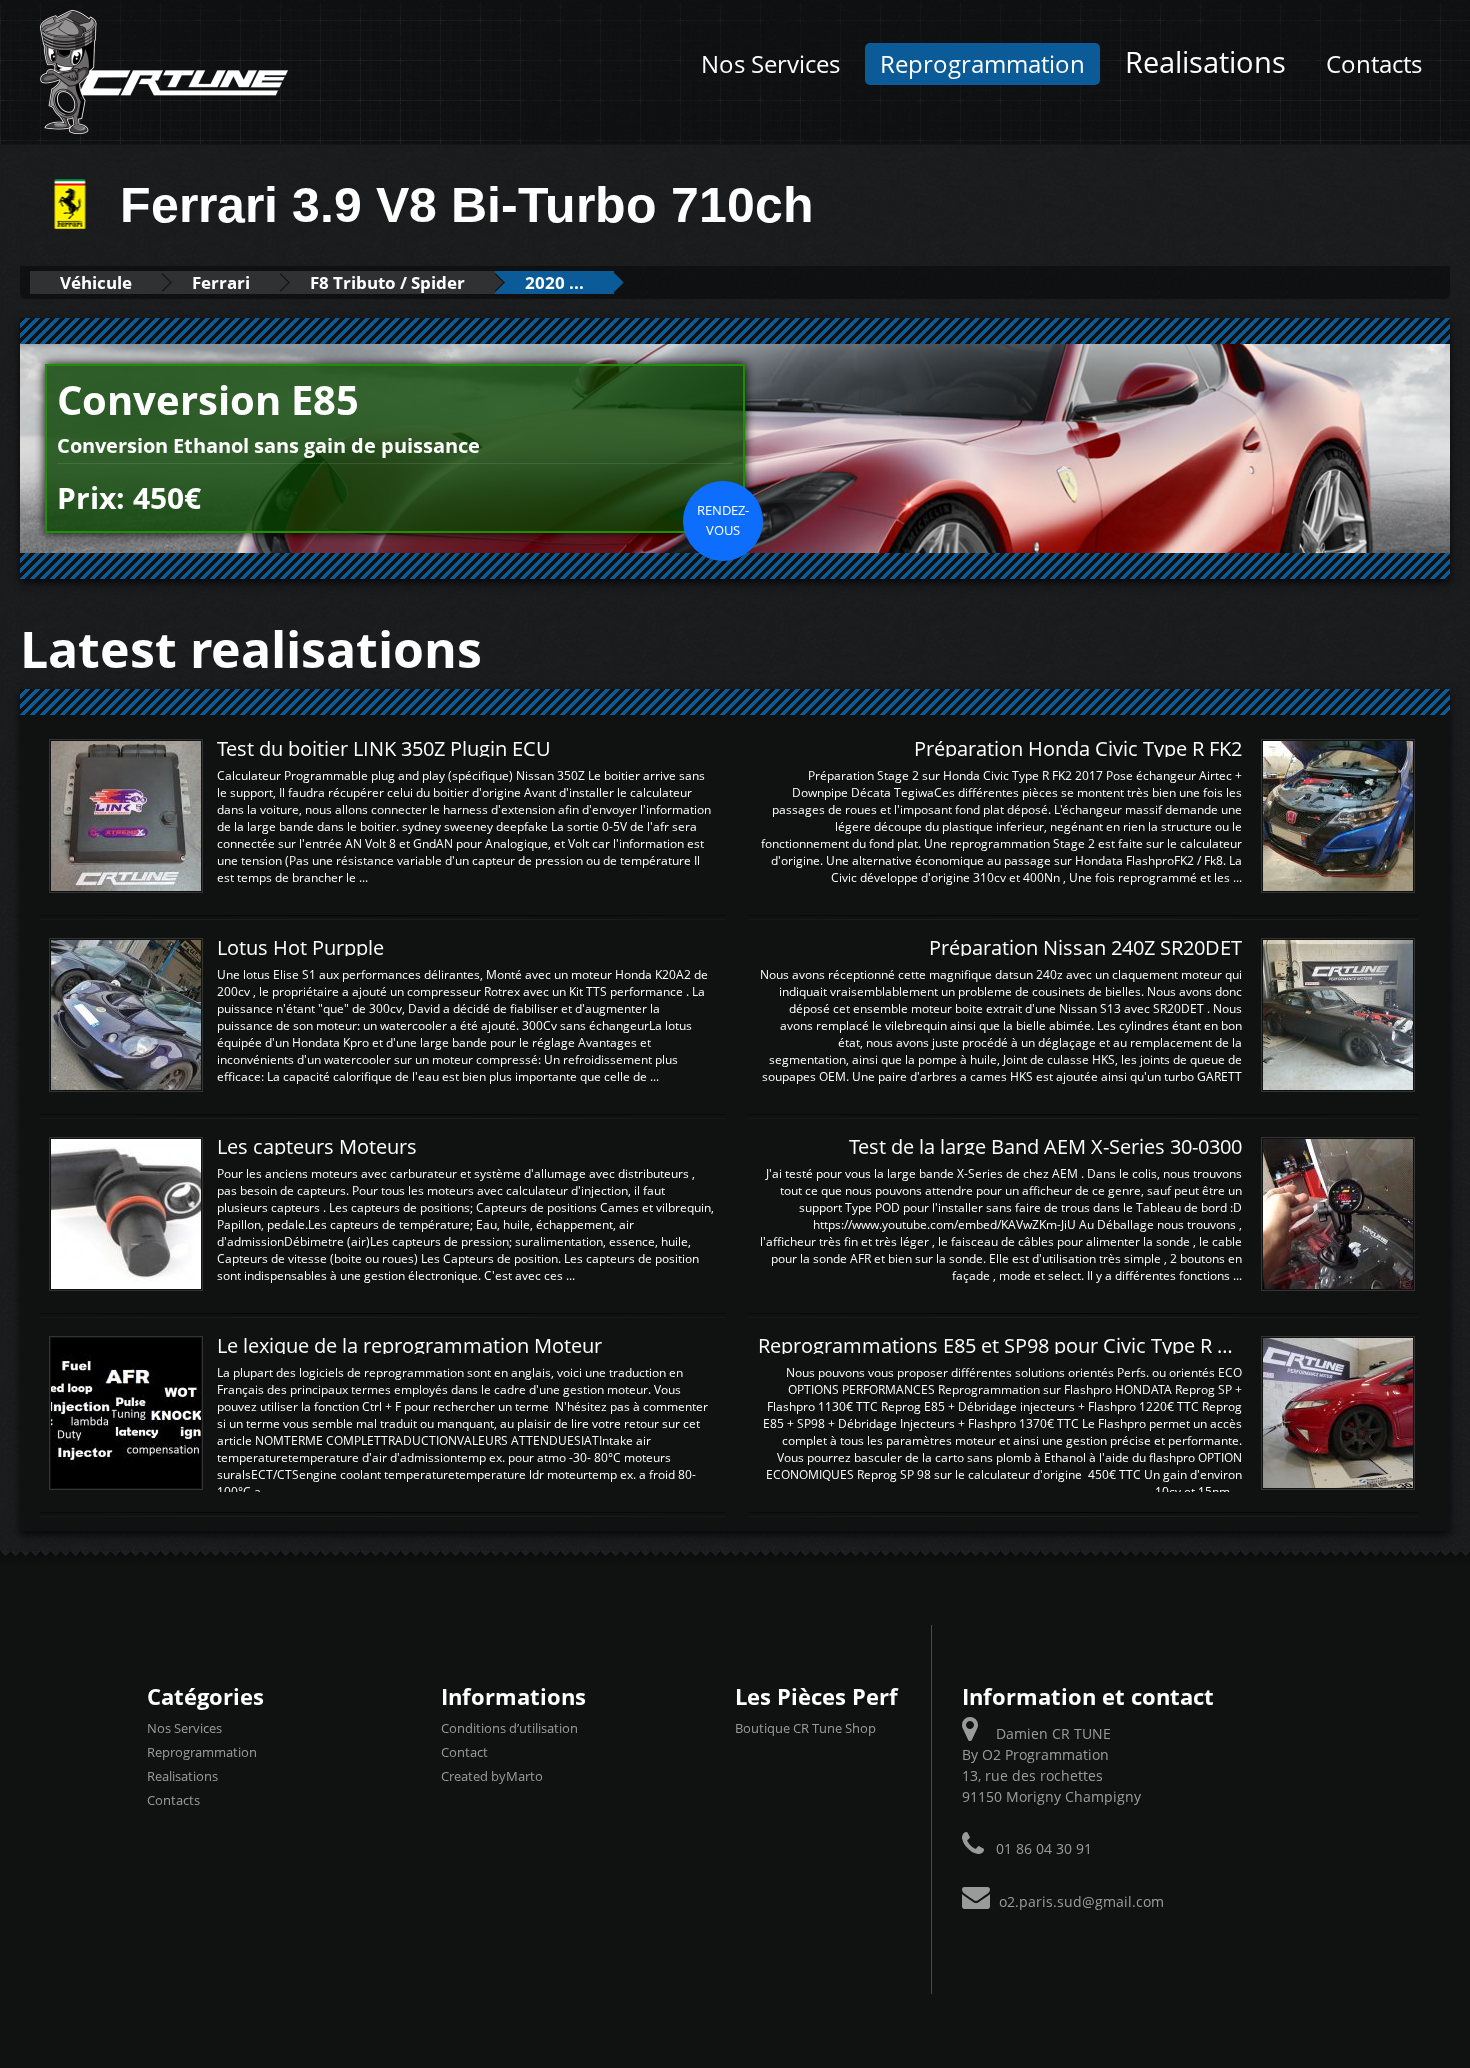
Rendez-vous (723, 520)
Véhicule (96, 282)
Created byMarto (492, 1776)
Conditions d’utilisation (509, 1728)
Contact (464, 1752)
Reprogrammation (982, 64)
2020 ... (554, 282)
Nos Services (770, 64)
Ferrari (221, 282)
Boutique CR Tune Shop (805, 1728)
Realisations (1205, 62)
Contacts (1374, 64)
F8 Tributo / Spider (387, 282)
